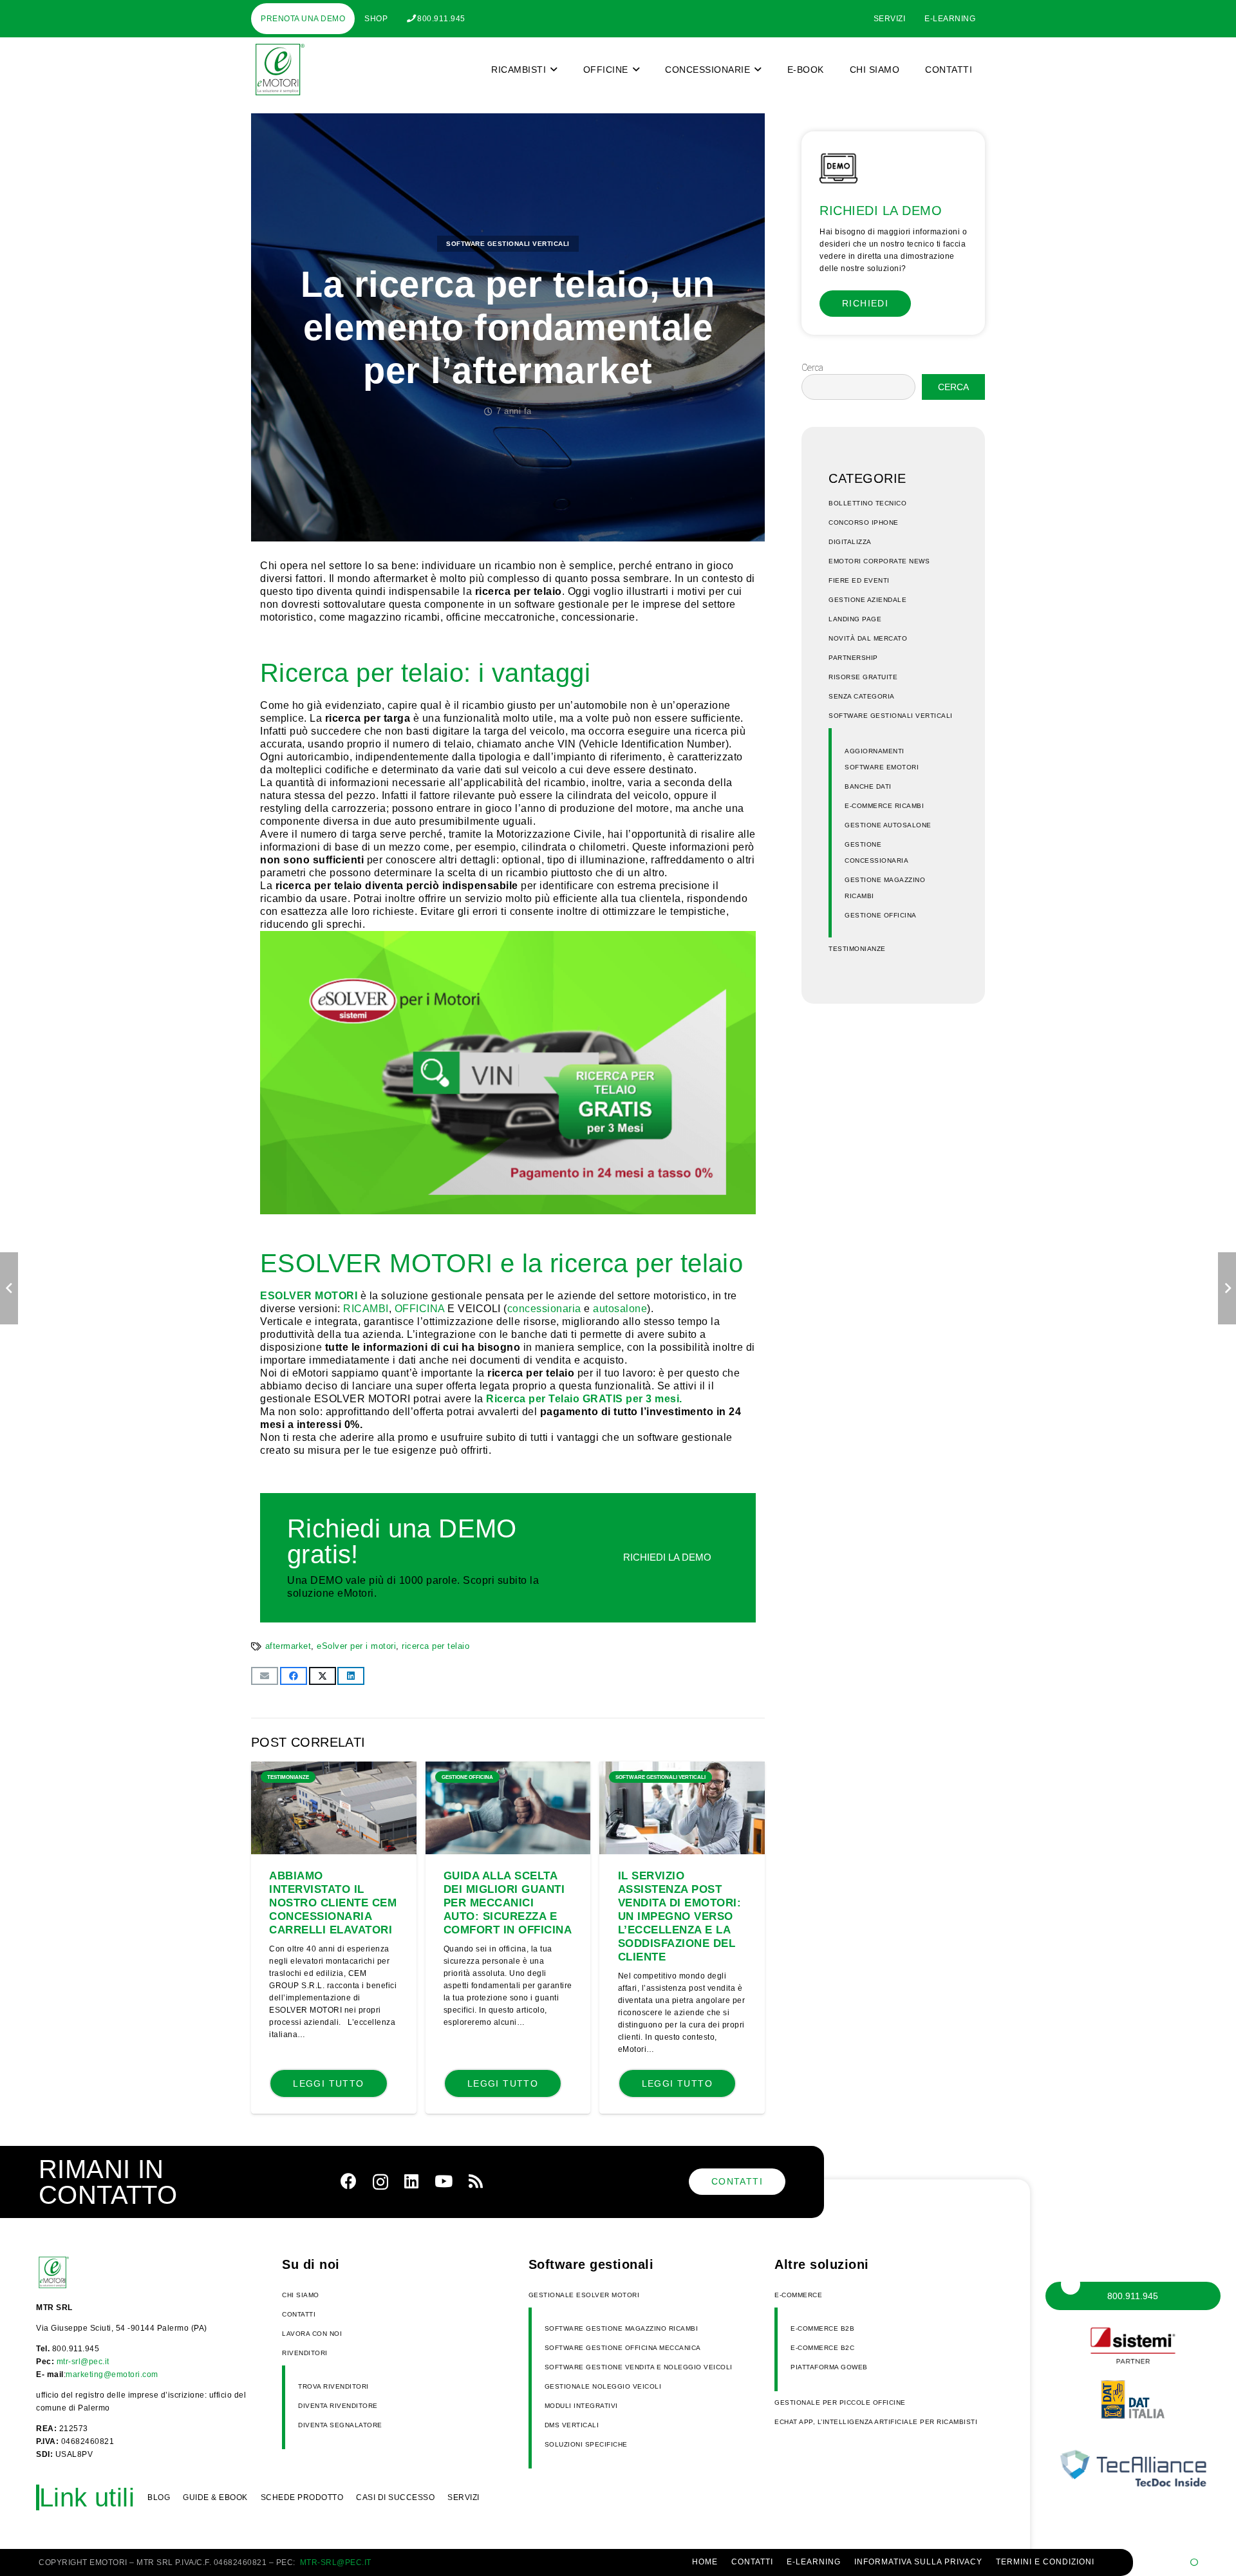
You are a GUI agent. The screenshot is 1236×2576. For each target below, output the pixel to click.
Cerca (812, 368)
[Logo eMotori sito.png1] (278, 70)
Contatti (299, 2314)
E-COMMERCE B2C (822, 2348)
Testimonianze (857, 949)
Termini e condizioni (1045, 2562)
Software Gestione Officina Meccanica (623, 2348)
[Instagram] (380, 2182)
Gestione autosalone (888, 825)
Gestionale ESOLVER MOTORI (584, 2295)
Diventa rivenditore (338, 2406)
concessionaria (544, 1309)
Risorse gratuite (863, 677)
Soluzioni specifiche (586, 2444)
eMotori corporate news (879, 561)
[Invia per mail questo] (265, 1676)
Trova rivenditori (333, 2386)
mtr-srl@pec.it (83, 2362)
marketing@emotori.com (112, 2374)
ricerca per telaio (435, 1646)
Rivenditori (305, 2353)
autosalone (620, 1309)
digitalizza (850, 542)
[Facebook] (349, 2181)
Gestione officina (881, 915)
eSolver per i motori (356, 1646)
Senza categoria (862, 696)
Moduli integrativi (581, 2406)
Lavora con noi (312, 2334)
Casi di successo (395, 2497)
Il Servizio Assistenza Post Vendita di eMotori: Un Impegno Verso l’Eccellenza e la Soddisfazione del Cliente (680, 1916)
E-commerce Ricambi (884, 806)
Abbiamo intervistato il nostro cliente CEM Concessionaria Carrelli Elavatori (333, 1903)
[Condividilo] (294, 1676)
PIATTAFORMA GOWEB (829, 2367)
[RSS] (476, 2181)
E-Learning (814, 2562)
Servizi (464, 2497)
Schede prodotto (302, 2497)
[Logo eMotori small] (69, 2273)
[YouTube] (444, 2181)
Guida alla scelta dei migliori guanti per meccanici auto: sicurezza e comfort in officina (508, 1903)
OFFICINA (420, 1309)
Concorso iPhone (864, 522)
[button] (554, 70)
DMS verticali (572, 2425)
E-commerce (798, 2295)
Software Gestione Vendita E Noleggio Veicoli (639, 2367)
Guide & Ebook (215, 2497)
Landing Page (855, 619)
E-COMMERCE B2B (822, 2328)
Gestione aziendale (867, 600)
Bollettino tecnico (867, 503)
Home (705, 2562)
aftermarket (288, 1646)
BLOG (159, 2497)
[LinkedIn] (411, 2181)
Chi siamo (301, 2295)
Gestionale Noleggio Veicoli (603, 2386)
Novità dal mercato (868, 638)
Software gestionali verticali (508, 244)
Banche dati (868, 786)
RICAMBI (366, 1309)
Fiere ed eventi (859, 580)
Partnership (853, 658)
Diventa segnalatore (340, 2425)
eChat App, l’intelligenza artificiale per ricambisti (876, 2422)
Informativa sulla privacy (918, 2562)
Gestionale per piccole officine (840, 2402)
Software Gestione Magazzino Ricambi (622, 2328)
